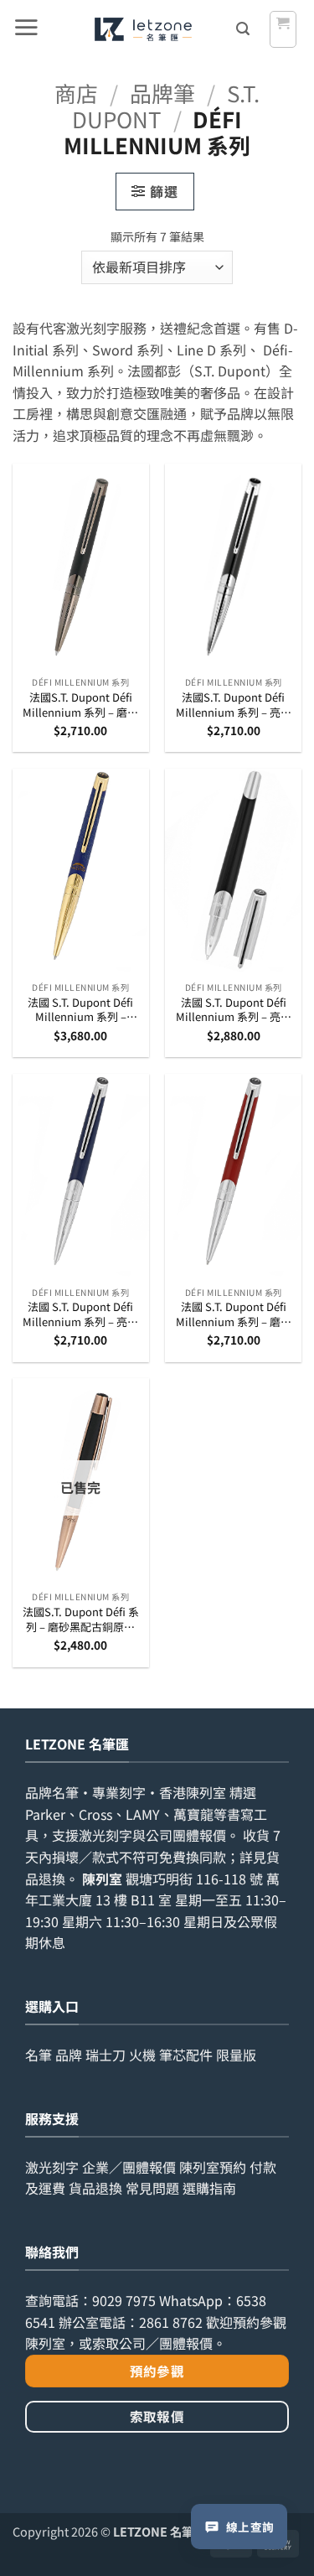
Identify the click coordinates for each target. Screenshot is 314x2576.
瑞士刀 (106, 2055)
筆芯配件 (186, 2055)
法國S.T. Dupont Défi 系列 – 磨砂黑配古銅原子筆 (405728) (81, 1619)
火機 (142, 2055)
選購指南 (209, 2188)
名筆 (39, 2055)
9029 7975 (124, 2300)
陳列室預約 (213, 2167)
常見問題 (152, 2188)
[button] (26, 29)
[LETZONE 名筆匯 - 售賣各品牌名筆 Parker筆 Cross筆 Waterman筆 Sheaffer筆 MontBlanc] (143, 29)
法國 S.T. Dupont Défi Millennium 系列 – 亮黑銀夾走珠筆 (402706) (234, 1010)
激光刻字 (52, 2167)
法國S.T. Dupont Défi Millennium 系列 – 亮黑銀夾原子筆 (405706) (234, 705)
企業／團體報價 (129, 2167)
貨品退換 (95, 2188)
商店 (76, 93)
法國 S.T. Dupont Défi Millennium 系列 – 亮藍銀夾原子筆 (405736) (80, 1314)
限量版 (236, 2055)
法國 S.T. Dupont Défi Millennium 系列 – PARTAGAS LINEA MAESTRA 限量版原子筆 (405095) (80, 1010)
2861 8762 (171, 2322)
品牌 (69, 2055)
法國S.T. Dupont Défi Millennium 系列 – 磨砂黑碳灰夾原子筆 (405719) (80, 705)
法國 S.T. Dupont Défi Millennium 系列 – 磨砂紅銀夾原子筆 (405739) (234, 1314)
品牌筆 (162, 93)
